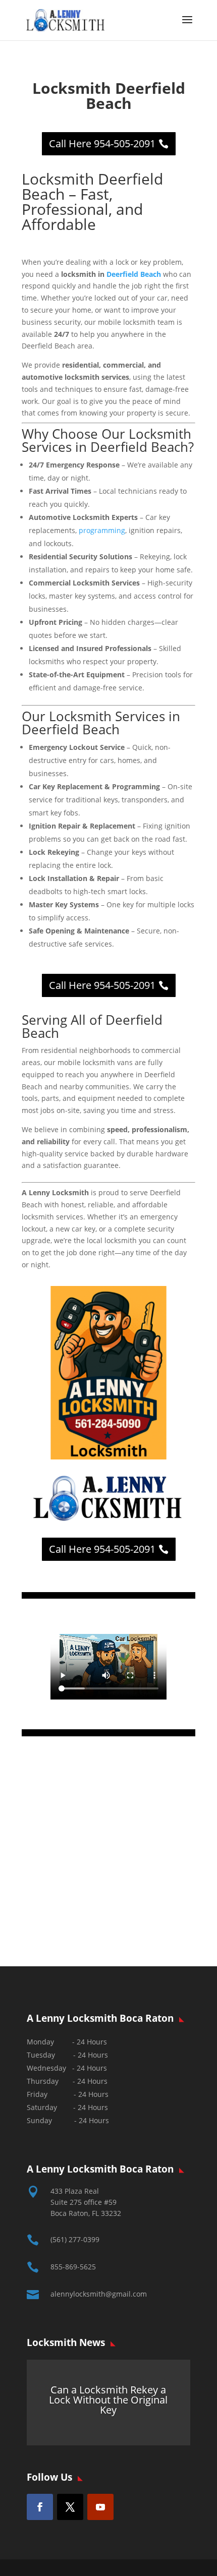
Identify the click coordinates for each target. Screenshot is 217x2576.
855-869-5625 (73, 2267)
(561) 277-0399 (75, 2239)
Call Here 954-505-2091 (102, 143)
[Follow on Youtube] (100, 2507)
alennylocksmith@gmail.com (99, 2294)
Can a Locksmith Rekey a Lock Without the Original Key (108, 2400)
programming (102, 530)
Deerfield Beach (134, 274)
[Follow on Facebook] (40, 2507)
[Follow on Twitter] (70, 2507)
